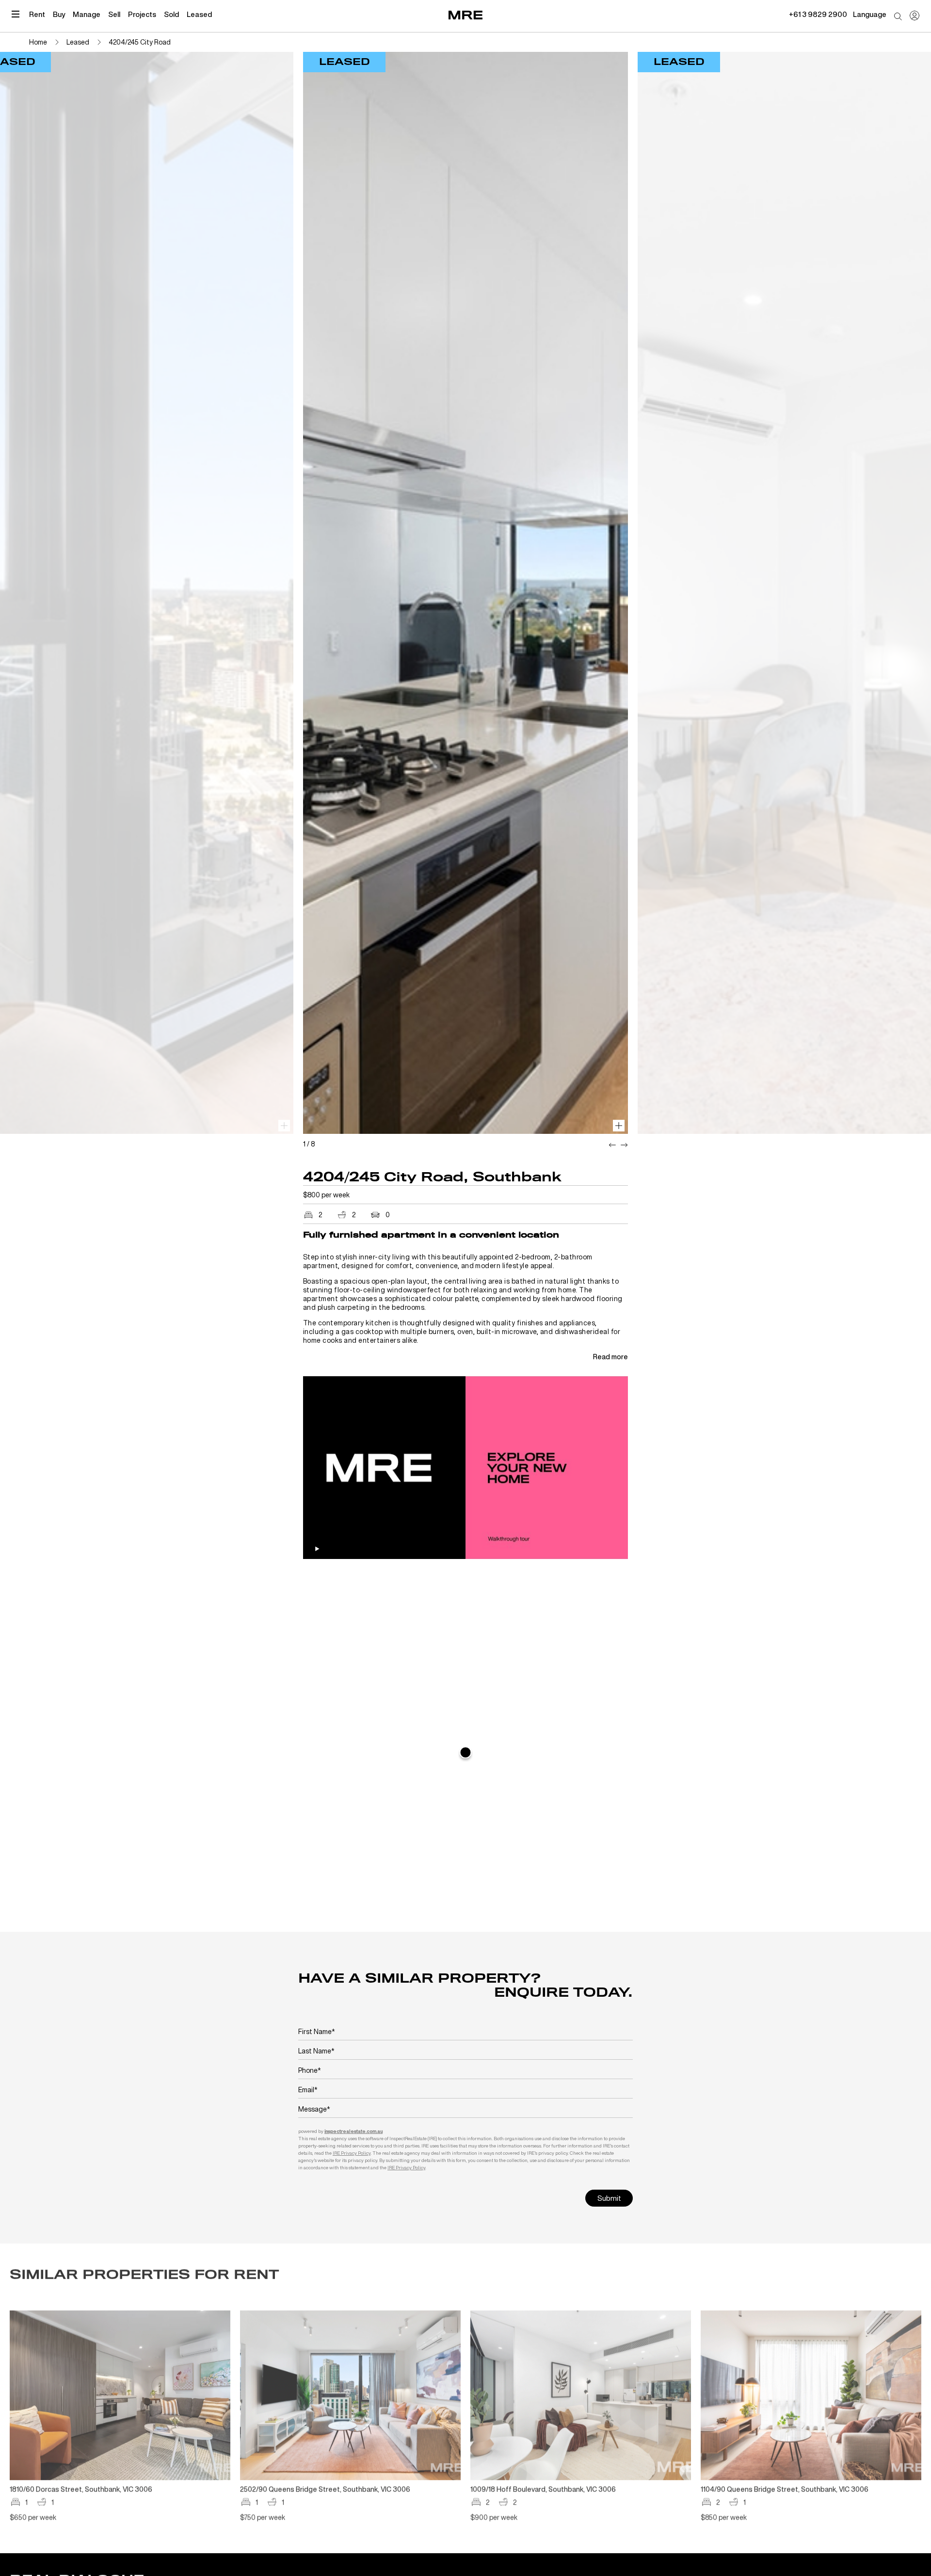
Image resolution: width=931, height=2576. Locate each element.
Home (38, 42)
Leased (199, 14)
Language (870, 14)
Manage (87, 14)
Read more (610, 1357)
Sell (114, 14)
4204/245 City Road (140, 42)
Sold (171, 14)
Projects (142, 14)
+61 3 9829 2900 (818, 14)
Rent (37, 14)
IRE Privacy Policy (352, 2153)
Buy (59, 14)
